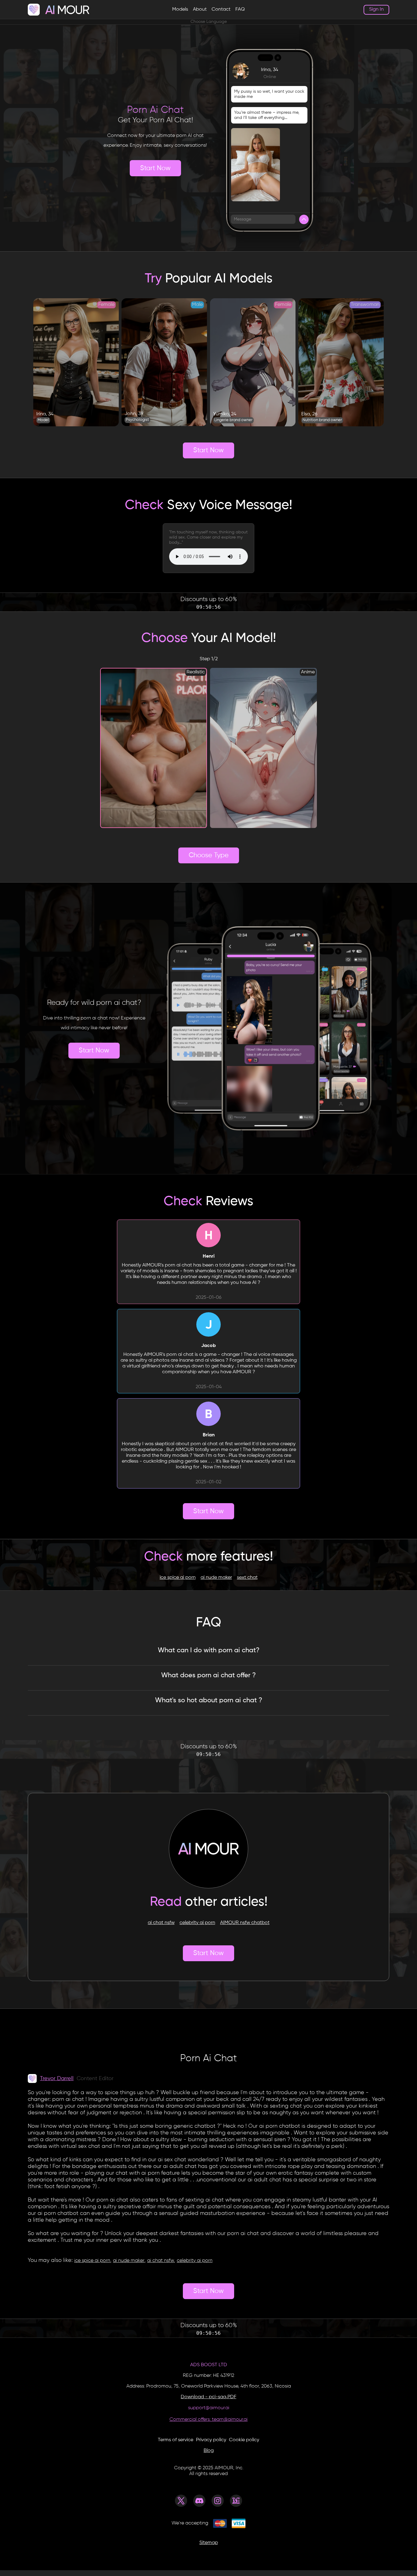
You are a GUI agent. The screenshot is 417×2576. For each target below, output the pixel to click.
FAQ (240, 9)
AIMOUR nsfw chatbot (245, 1923)
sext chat (247, 1578)
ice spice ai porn (178, 1578)
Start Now (155, 168)
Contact (221, 9)
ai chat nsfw (161, 1923)
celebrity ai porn (197, 1923)
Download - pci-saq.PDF (209, 2397)
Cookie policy (244, 2440)
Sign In (376, 9)
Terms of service (176, 2440)
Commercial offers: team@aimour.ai (209, 2420)
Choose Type (209, 855)
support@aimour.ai (209, 2408)
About (200, 9)
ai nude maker (216, 1578)
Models (180, 9)
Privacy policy (211, 2440)
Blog (209, 2451)
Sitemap (209, 2543)
